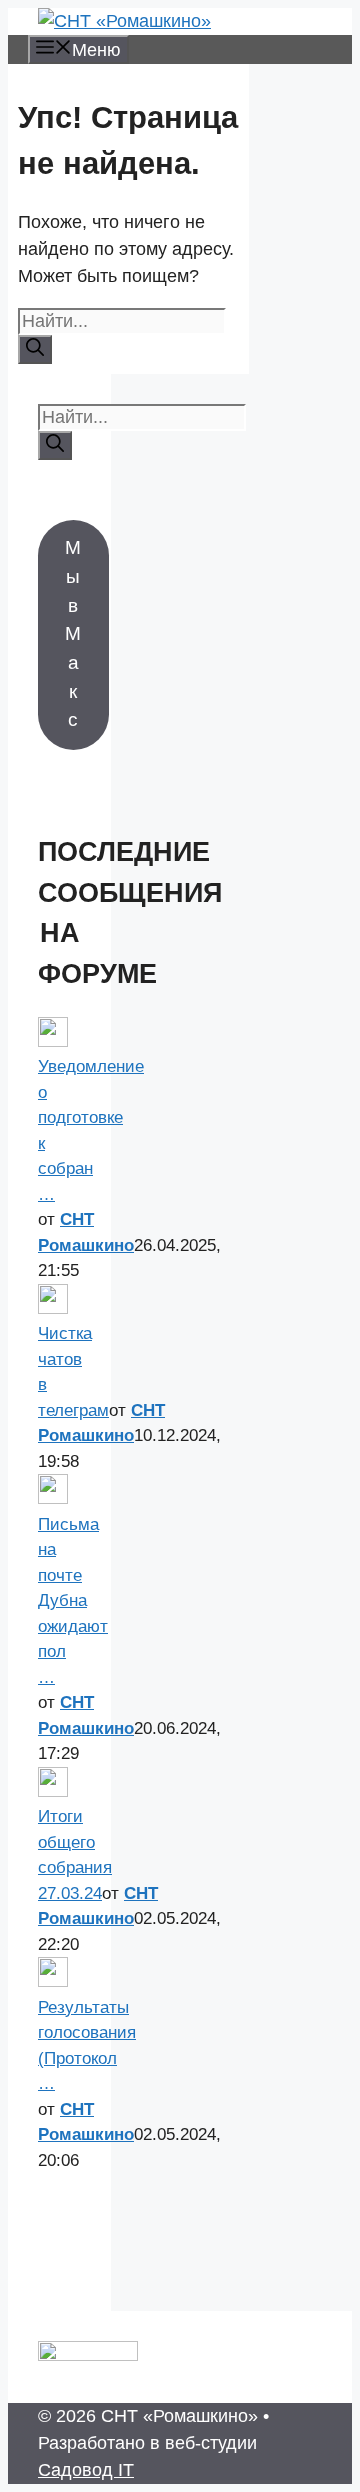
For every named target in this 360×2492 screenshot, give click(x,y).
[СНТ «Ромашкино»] (124, 21)
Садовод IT (86, 2470)
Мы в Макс (73, 633)
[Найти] (35, 349)
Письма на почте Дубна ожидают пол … (73, 1601)
